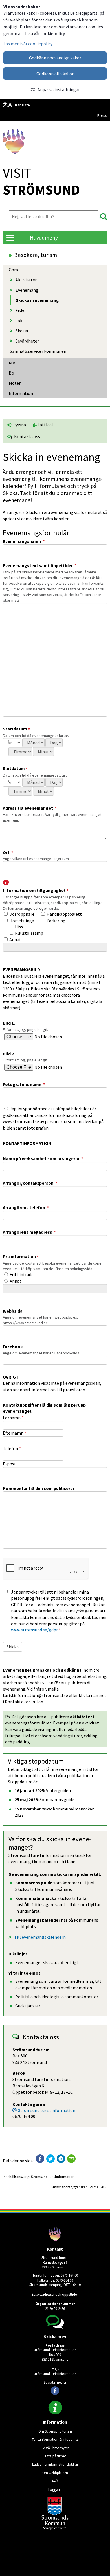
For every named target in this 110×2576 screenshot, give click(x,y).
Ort (8, 852)
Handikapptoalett (64, 914)
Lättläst (45, 425)
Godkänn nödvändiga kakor (55, 58)
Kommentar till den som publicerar (39, 1488)
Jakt (20, 321)
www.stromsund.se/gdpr (34, 1630)
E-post (9, 1464)
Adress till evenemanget (30, 808)
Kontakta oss (26, 436)
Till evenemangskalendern (40, 1937)
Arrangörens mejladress (29, 1232)
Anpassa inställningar (59, 89)
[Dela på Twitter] (50, 2159)
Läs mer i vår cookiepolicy (28, 44)
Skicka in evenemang (37, 300)
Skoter (22, 331)
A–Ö (55, 2481)
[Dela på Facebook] (40, 2159)
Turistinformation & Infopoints (55, 2439)
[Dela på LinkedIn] (61, 2159)
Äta (12, 363)
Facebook (13, 1347)
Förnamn (13, 1418)
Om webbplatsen (55, 2473)
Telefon (12, 1448)
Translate (22, 105)
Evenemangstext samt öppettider (40, 565)
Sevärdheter (27, 341)
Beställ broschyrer (55, 2448)
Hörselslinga (22, 921)
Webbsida (13, 1311)
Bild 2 (8, 1054)
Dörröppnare (22, 914)
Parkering (56, 921)
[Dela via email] (71, 2159)
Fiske (20, 310)
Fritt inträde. (22, 1274)
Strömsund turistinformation (47, 2110)
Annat (15, 939)
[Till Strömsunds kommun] (55, 2529)
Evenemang (27, 290)
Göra (13, 270)
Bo (11, 373)
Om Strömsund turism (55, 2431)
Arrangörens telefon (26, 1207)
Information (21, 393)
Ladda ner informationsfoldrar (55, 2464)
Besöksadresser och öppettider (55, 2294)
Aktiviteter (26, 280)
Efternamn (15, 1433)
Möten (15, 383)
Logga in (55, 2489)
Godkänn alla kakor (55, 74)
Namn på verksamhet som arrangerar (43, 1158)
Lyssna (19, 425)
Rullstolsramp (29, 933)
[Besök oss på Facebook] (55, 2391)
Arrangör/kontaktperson (30, 1183)
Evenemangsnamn (24, 541)
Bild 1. (9, 1023)
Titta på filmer (55, 2456)
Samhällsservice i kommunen (38, 351)
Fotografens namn (24, 1084)
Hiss (19, 927)
